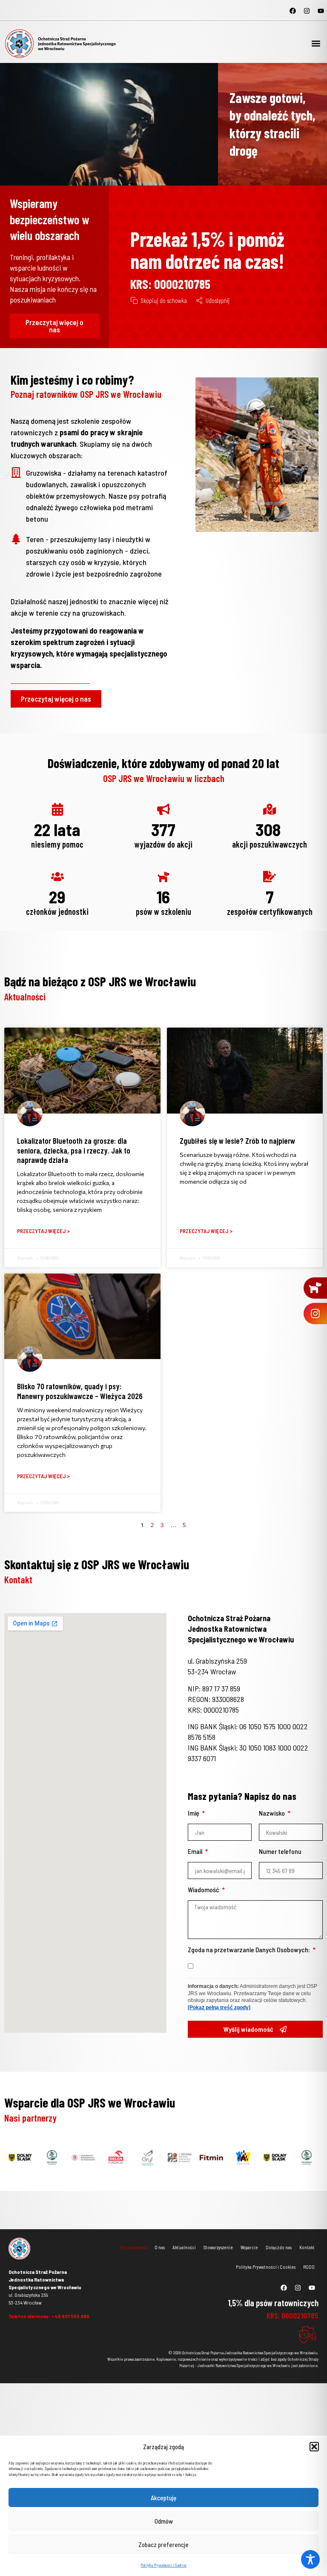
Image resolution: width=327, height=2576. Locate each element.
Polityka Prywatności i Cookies (163, 2565)
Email (196, 1852)
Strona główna (133, 2247)
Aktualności (184, 2247)
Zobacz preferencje (163, 2545)
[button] (314, 2447)
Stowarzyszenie (218, 2247)
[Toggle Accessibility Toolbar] (310, 2559)
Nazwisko (272, 1813)
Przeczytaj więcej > (43, 1231)
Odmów (164, 2521)
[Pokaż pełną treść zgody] (219, 2008)
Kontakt (307, 2247)
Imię (194, 1813)
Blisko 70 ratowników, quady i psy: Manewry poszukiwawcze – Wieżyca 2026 (80, 1391)
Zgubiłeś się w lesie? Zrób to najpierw (237, 1141)
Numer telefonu (280, 1852)
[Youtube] (321, 11)
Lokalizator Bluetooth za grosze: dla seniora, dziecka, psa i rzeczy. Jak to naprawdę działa (74, 1150)
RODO (309, 2267)
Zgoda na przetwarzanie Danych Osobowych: (250, 1950)
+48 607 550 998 (70, 2316)
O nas (160, 2247)
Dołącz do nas (279, 2247)
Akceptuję (163, 2498)
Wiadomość (204, 1890)
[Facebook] (293, 11)
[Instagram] (307, 11)
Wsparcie (249, 2247)
